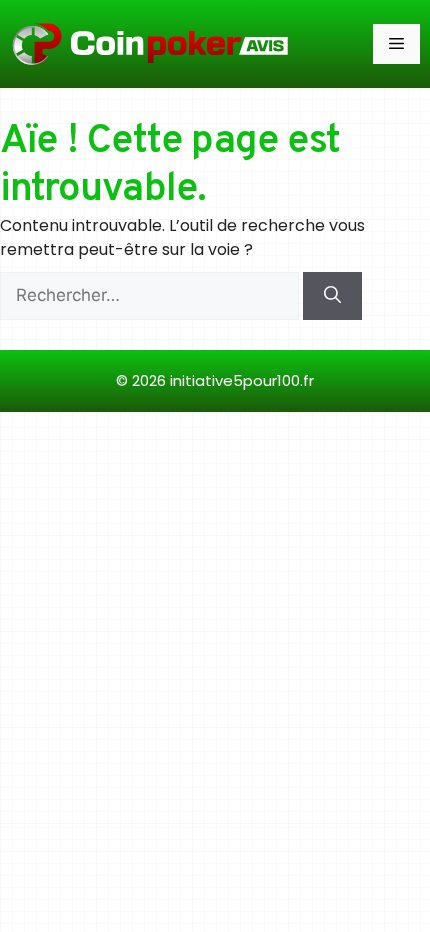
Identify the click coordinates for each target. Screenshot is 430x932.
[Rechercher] (332, 296)
